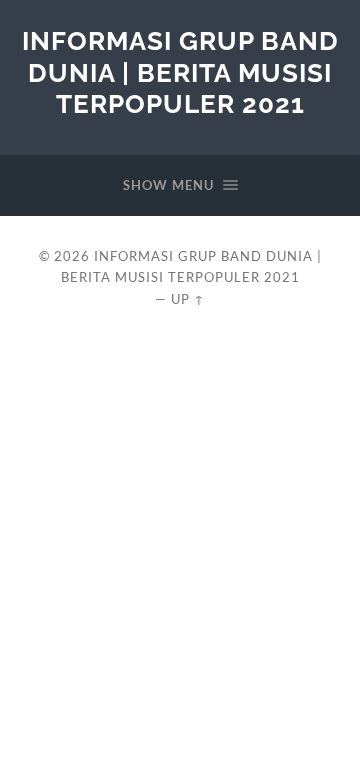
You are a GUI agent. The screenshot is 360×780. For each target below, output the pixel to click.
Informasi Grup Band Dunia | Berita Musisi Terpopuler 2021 (180, 72)
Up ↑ (188, 299)
